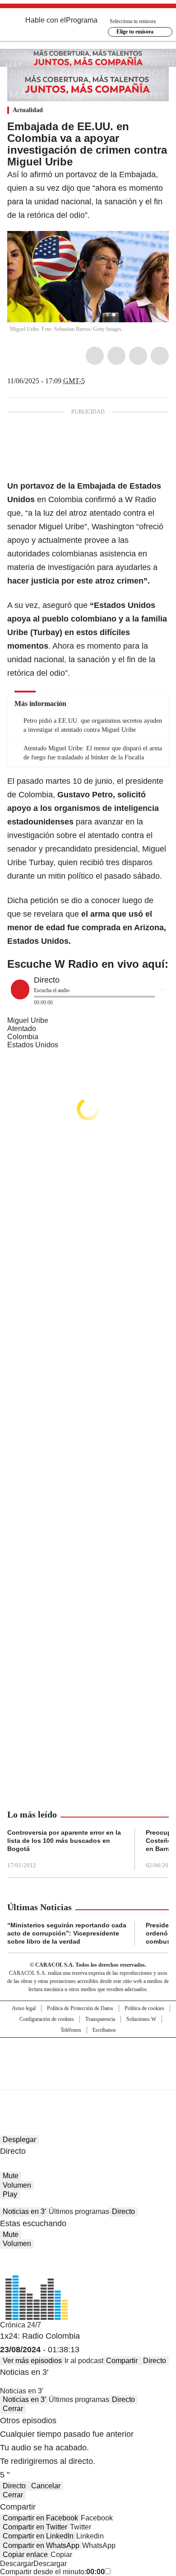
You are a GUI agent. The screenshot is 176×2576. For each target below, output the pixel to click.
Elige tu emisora (135, 32)
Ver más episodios (32, 2361)
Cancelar (46, 2486)
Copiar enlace (25, 2555)
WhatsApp (160, 356)
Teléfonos (71, 2030)
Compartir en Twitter (35, 2527)
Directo (123, 2211)
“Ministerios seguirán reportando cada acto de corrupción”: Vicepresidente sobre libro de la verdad (67, 1933)
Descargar (17, 2564)
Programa (82, 20)
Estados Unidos (33, 1045)
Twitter (116, 356)
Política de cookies (144, 2008)
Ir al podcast (84, 2361)
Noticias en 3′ (24, 2211)
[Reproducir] (20, 989)
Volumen (17, 2185)
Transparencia (100, 2019)
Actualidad (28, 110)
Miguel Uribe (28, 1020)
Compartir (122, 2361)
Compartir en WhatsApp (41, 2545)
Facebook (95, 356)
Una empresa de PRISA (88, 2058)
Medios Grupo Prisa (88, 2080)
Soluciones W (141, 2019)
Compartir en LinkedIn (38, 2536)
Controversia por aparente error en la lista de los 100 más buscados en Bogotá (64, 1841)
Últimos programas (79, 2211)
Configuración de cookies (47, 2019)
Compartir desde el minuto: (52, 2572)
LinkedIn (138, 356)
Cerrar (13, 2409)
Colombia (23, 1037)
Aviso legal (24, 2008)
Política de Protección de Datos (80, 2008)
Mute (11, 2176)
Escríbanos (104, 2030)
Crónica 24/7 (21, 2325)
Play (10, 2194)
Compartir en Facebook (40, 2518)
